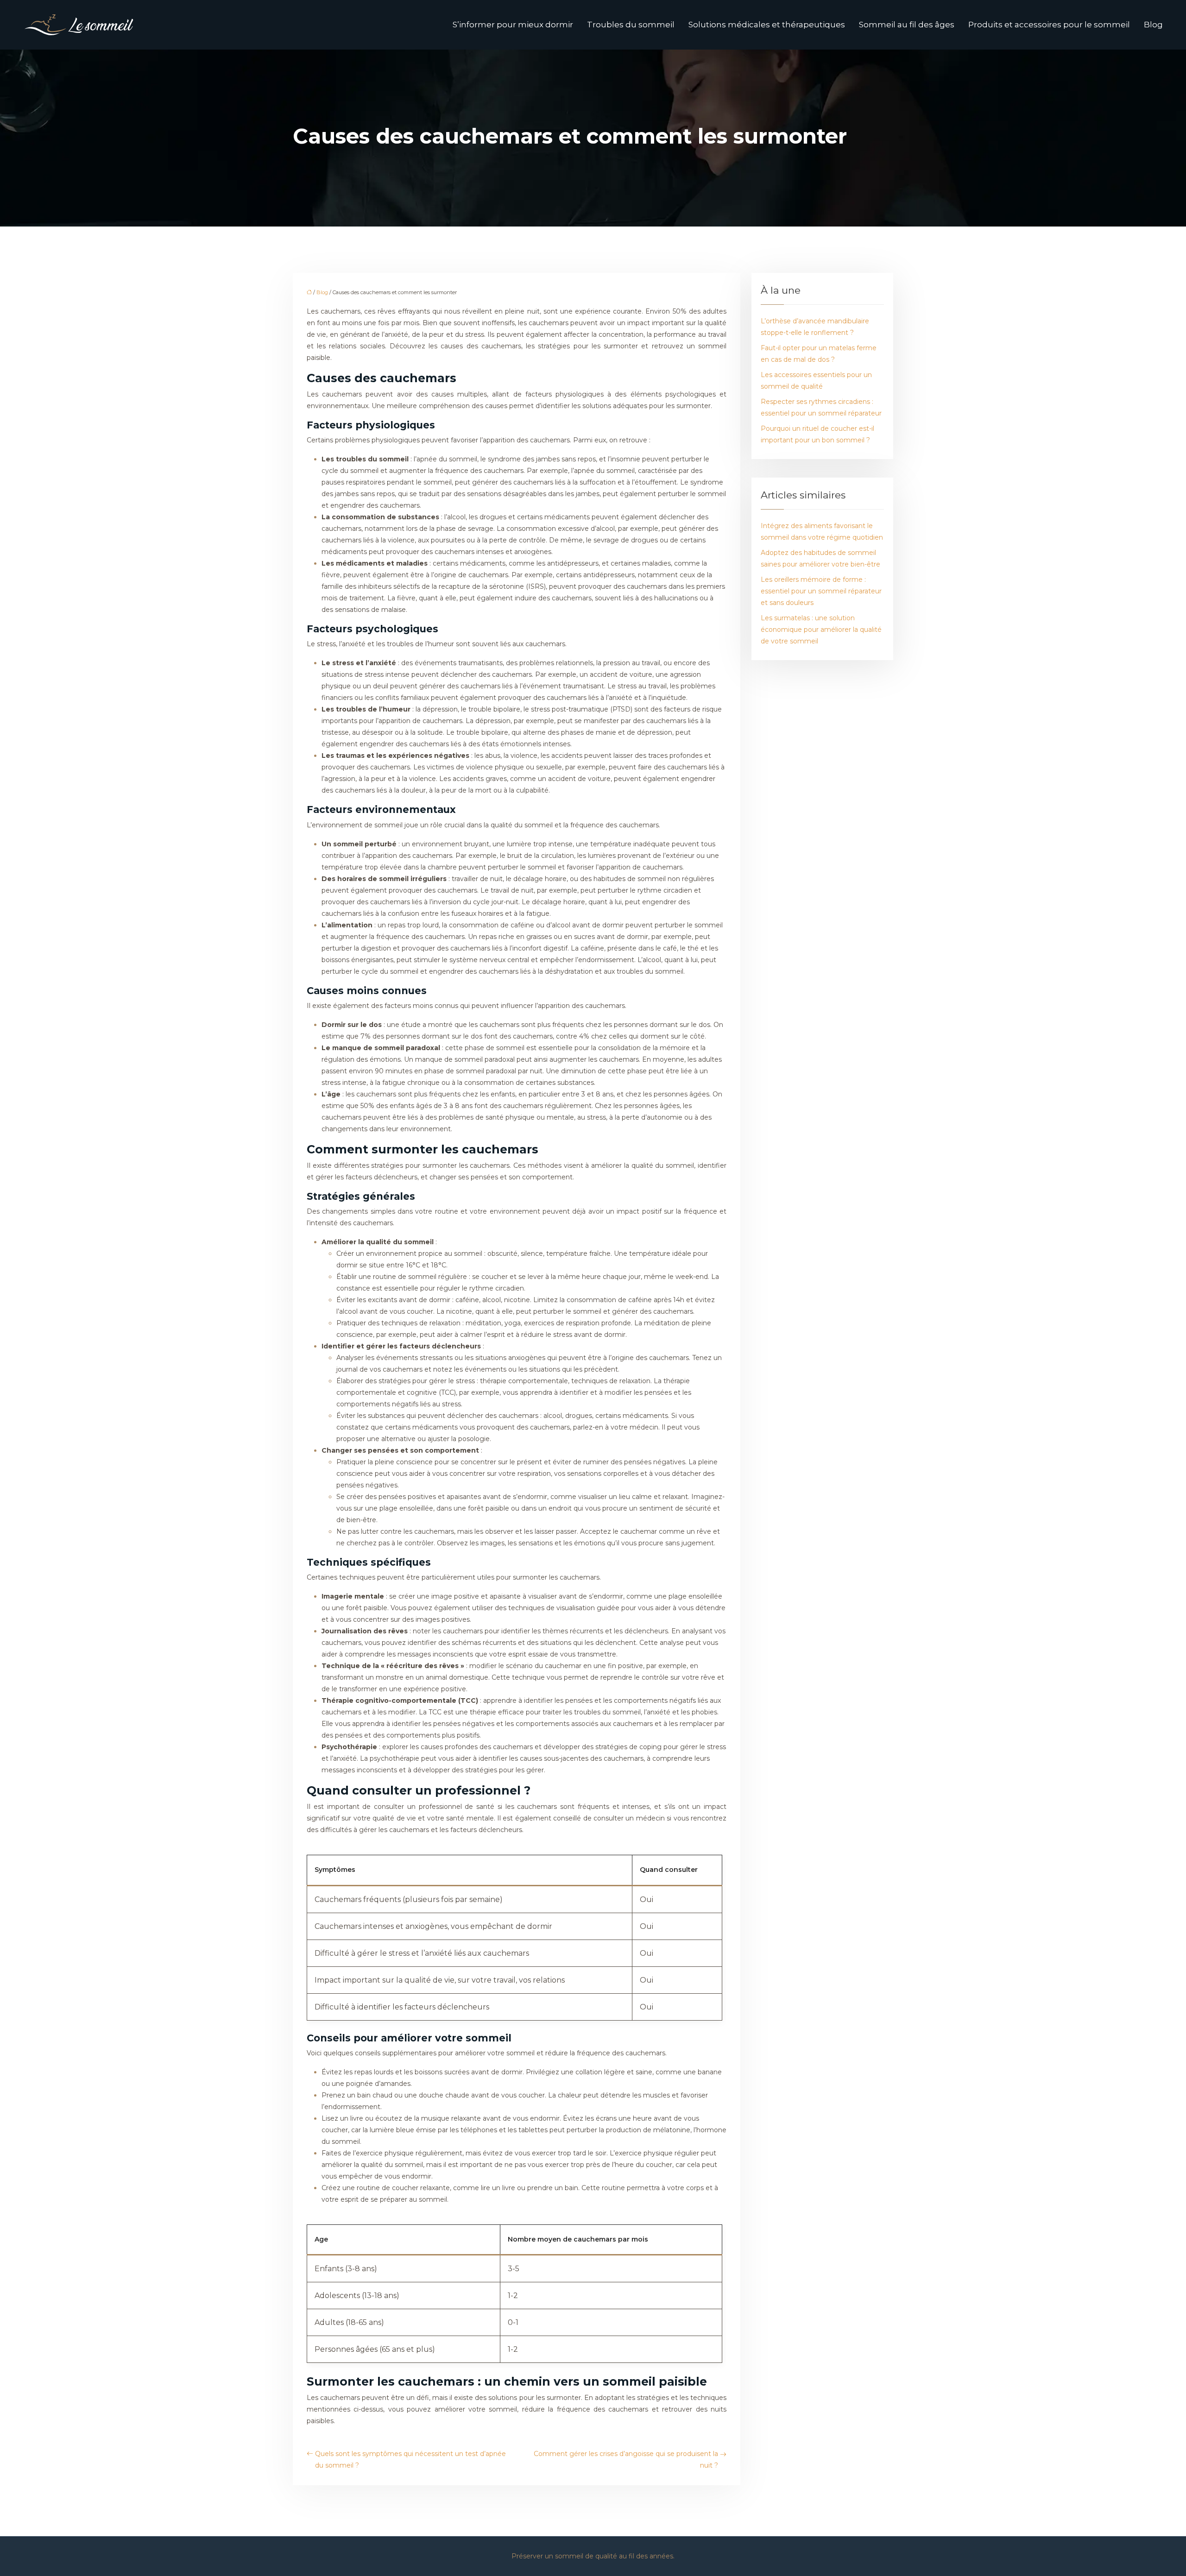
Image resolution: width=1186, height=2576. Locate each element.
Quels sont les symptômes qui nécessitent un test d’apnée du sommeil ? (410, 2459)
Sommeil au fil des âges (907, 25)
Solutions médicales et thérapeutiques (767, 25)
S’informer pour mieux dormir (513, 25)
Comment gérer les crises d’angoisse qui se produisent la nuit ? (626, 2459)
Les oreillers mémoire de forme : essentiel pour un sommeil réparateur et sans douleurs (821, 591)
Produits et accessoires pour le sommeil (1049, 25)
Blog (1153, 25)
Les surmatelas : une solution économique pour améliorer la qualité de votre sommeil (821, 630)
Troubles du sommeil (631, 25)
